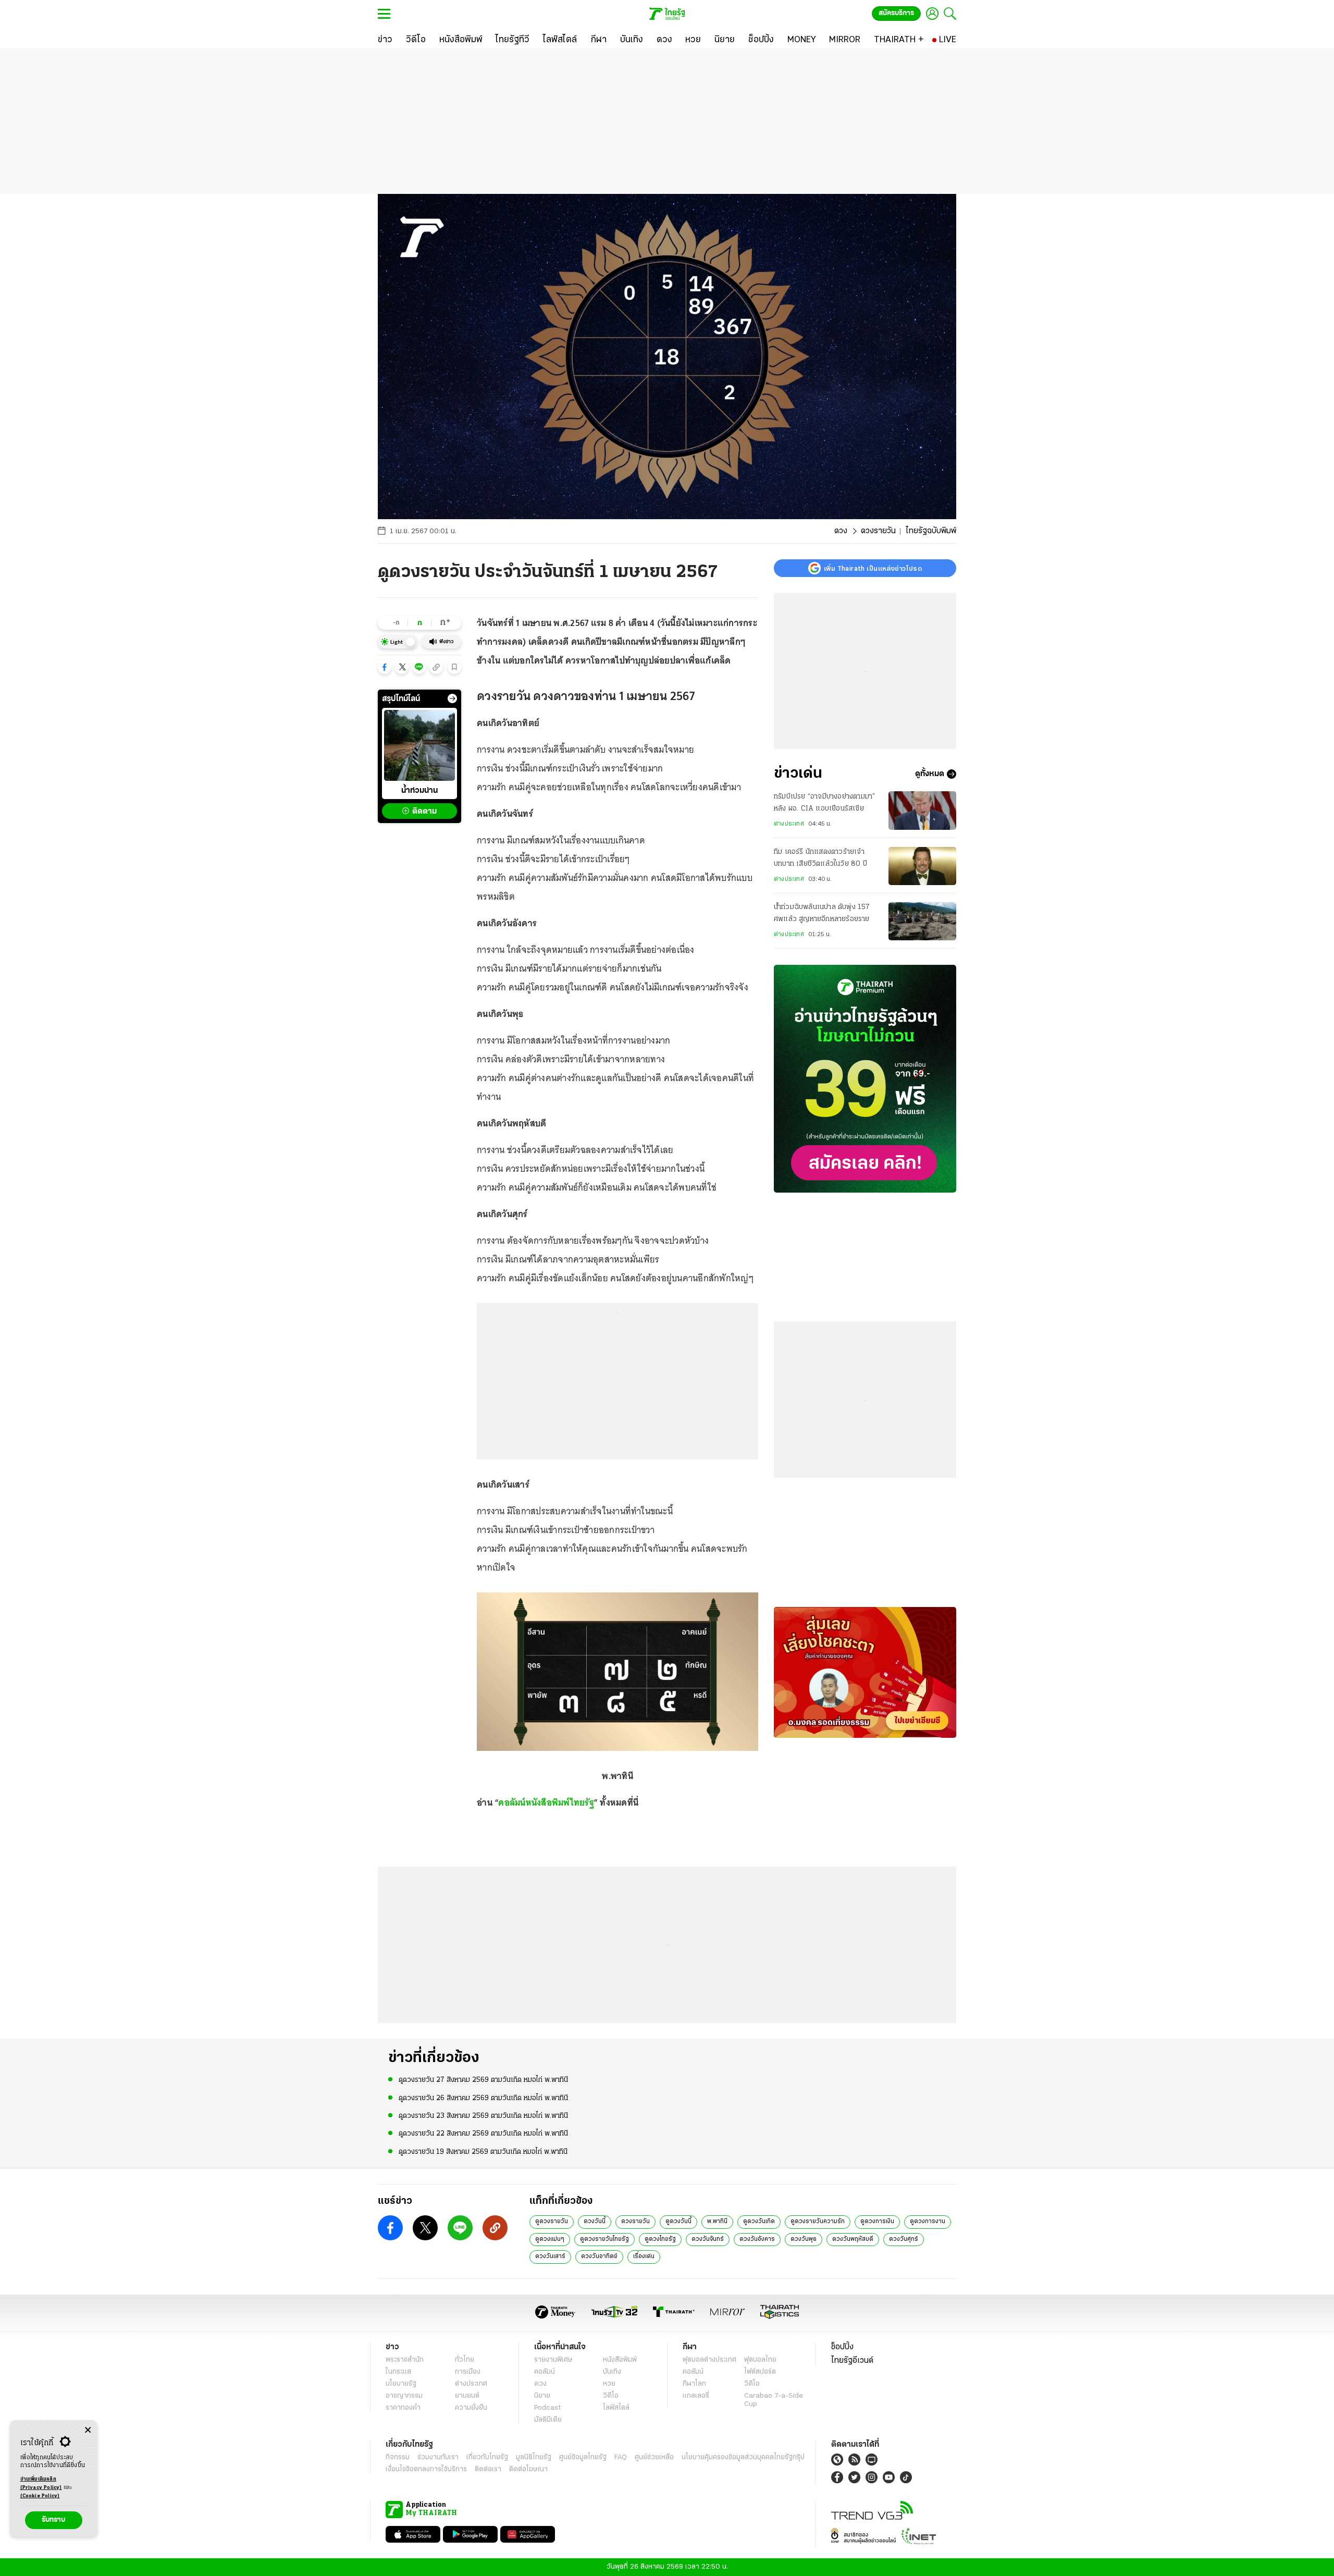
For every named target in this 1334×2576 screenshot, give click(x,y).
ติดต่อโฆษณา (528, 2469)
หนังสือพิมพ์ (620, 2360)
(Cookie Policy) (40, 2496)
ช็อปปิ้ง (842, 2347)
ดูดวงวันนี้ (678, 2222)
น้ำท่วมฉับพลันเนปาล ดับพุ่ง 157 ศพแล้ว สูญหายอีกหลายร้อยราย (822, 913)
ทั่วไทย (465, 2360)
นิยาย (542, 2396)
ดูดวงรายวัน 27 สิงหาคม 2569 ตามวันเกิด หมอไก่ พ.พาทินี (483, 2080)
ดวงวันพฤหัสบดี (853, 2239)
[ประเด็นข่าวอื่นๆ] (452, 698)
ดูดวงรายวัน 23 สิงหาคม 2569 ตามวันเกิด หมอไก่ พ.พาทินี (483, 2116)
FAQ (621, 2457)
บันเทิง (612, 2372)
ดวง (841, 531)
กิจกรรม (398, 2457)
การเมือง (468, 2372)
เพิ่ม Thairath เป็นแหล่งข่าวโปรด (873, 568)
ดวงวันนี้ (595, 2222)
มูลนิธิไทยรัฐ (534, 2457)
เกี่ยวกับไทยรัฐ (487, 2457)
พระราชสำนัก (405, 2360)
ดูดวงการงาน (928, 2222)
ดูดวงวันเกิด (759, 2222)
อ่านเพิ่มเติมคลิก (41, 2483)
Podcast (547, 2408)
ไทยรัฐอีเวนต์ (852, 2361)
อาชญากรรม (404, 2396)
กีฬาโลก (694, 2384)
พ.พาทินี (717, 2222)
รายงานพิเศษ (553, 2360)
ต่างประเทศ (789, 824)
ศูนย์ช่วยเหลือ (654, 2457)
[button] (385, 667)
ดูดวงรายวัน (552, 2222)
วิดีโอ (611, 2396)
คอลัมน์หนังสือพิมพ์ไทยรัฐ (546, 1802)
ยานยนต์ (467, 2396)
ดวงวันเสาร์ (550, 2256)
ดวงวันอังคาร (757, 2239)
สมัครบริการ (896, 13)
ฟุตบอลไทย (760, 2360)
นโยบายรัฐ (401, 2384)
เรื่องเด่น (644, 2256)
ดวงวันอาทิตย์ (599, 2256)
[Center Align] (88, 2430)
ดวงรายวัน (878, 531)
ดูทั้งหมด (930, 774)
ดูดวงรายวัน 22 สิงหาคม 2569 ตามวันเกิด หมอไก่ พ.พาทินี (483, 2134)
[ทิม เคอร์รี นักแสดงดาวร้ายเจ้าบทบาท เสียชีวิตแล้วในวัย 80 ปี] (922, 866)
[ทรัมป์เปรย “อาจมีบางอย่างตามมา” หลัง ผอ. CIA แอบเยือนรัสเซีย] (922, 810)
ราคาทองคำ (403, 2408)
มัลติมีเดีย (548, 2420)
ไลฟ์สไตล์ (616, 2408)
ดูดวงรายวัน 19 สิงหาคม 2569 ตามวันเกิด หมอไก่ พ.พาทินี (483, 2152)
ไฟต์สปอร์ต (760, 2372)
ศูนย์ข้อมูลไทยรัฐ (583, 2457)
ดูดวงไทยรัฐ (660, 2239)
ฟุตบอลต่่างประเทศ (709, 2360)
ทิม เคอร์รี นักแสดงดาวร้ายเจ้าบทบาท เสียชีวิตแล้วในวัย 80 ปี (820, 858)
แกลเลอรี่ (696, 2396)
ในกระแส (398, 2372)
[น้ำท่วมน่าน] (419, 745)
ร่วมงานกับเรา (438, 2457)
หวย (609, 2384)
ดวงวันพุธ (804, 2239)
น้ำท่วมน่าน (419, 791)
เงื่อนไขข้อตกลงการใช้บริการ (426, 2469)
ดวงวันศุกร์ (904, 2239)
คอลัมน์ (545, 2372)
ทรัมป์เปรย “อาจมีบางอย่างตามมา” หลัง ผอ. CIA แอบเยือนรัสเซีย (824, 802)
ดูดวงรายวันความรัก (818, 2222)
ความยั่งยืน (471, 2408)
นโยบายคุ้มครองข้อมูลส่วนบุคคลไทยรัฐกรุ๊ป (743, 2457)
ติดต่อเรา (488, 2469)
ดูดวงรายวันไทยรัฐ (604, 2239)
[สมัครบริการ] (865, 1079)
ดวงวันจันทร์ (708, 2239)
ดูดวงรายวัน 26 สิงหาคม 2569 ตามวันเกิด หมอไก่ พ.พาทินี (483, 2098)
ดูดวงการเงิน (877, 2222)
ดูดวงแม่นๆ (550, 2239)
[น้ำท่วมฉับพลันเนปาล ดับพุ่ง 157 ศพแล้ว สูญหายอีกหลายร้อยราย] (922, 921)
